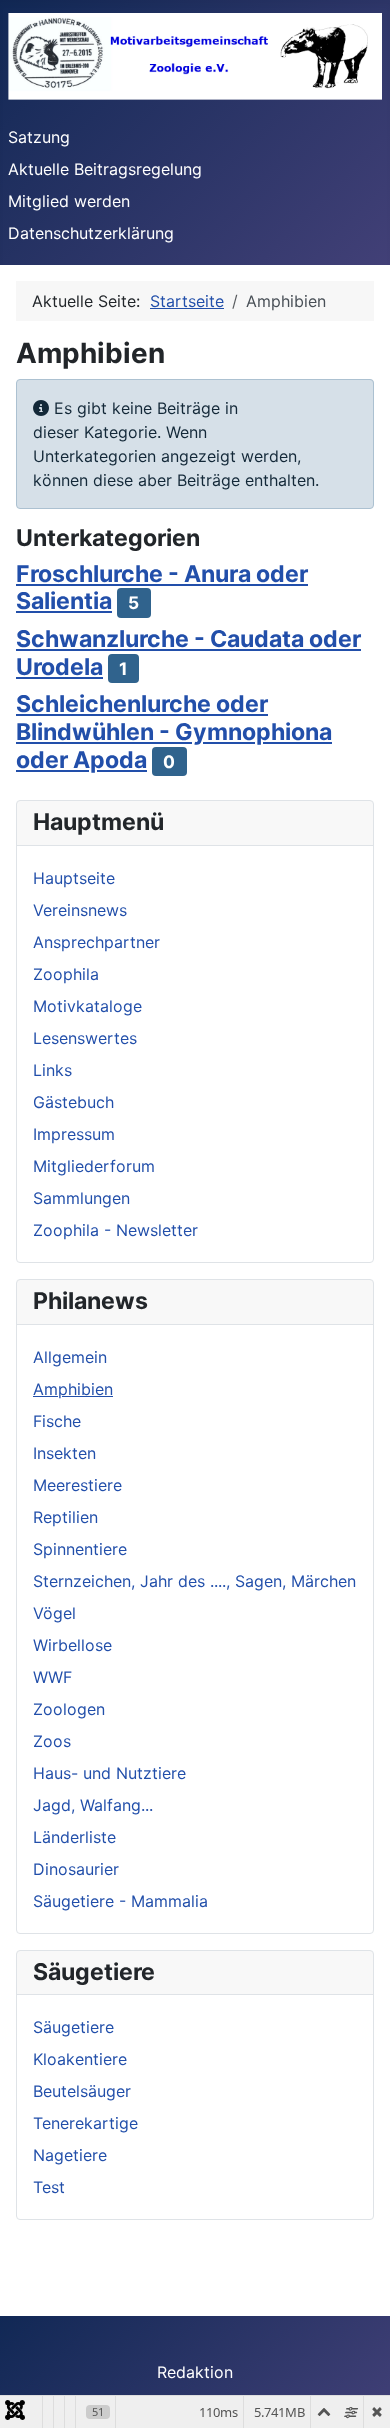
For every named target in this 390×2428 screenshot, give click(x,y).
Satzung (39, 137)
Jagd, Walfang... (93, 1805)
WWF (52, 1677)
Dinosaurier (76, 1869)
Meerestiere (77, 1485)
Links (52, 1070)
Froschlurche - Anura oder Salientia (162, 588)
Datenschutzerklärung (91, 233)
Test (49, 2187)
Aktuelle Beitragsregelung (105, 169)
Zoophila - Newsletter (115, 1230)
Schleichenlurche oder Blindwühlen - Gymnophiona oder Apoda (174, 732)
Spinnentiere (80, 1549)
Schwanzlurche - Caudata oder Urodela (188, 653)
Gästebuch (73, 1102)
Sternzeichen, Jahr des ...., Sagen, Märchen (194, 1581)
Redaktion (195, 2372)
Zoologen (69, 1709)
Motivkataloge (87, 1006)
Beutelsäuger (82, 2091)
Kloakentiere (80, 2059)
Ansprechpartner (96, 942)
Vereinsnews (80, 910)
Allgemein (70, 1357)
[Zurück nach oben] (355, 2391)
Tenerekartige (85, 2123)
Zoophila (66, 974)
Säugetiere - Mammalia (120, 1901)
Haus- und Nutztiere (109, 1773)
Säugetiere (73, 2027)
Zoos (52, 1741)
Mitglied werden (69, 201)
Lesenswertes (85, 1038)
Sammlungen (81, 1198)
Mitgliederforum (94, 1166)
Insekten (64, 1453)
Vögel (54, 1613)
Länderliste (74, 1837)
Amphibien (73, 1389)
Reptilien (65, 1517)
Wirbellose (72, 1645)
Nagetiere (70, 2155)
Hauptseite (74, 878)
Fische (57, 1421)
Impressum (74, 1134)
